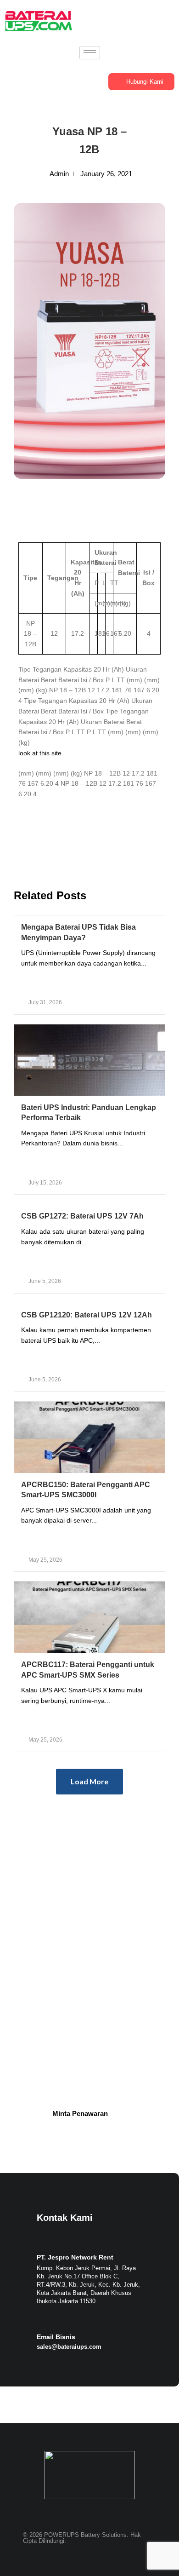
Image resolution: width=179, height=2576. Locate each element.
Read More (90, 983)
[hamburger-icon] (90, 53)
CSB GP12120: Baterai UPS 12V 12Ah (87, 1315)
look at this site (40, 753)
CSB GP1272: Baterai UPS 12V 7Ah (82, 1216)
